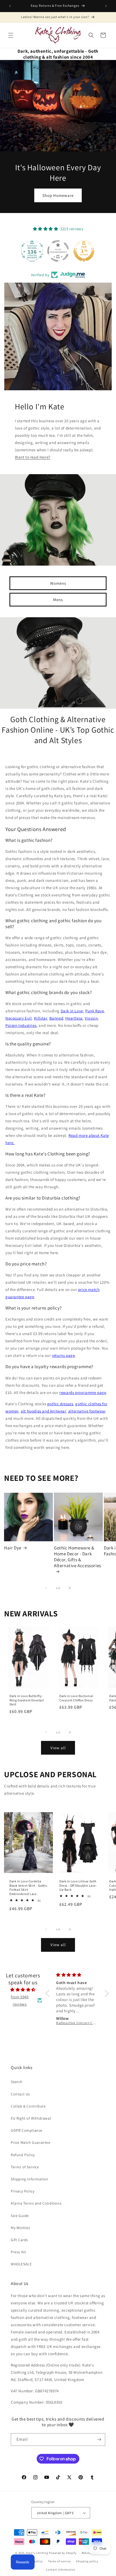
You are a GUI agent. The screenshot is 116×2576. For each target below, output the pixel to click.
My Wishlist (21, 2228)
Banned (56, 1018)
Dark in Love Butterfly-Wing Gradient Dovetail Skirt (27, 1700)
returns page (63, 1355)
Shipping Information (30, 2179)
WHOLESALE (21, 2264)
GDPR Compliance (27, 2130)
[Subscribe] (99, 2440)
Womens (58, 583)
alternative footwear (87, 1411)
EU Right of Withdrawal (31, 2118)
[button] (11, 35)
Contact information (60, 2570)
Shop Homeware (58, 195)
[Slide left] (46, 1588)
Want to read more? (33, 457)
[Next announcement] (106, 6)
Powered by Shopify (63, 2553)
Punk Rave (95, 1011)
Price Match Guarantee (31, 2142)
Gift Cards (19, 2240)
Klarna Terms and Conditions (36, 2203)
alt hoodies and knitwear (43, 1411)
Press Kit (18, 2252)
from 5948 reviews (20, 2000)
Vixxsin (91, 1018)
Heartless (74, 1018)
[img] (23, 1990)
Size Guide (20, 2216)
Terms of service (59, 2561)
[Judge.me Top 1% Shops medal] (84, 251)
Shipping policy (87, 2561)
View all (58, 1748)
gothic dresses (60, 1404)
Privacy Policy (23, 2191)
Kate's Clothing (37, 2553)
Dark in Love (72, 1011)
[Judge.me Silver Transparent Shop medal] (58, 251)
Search (17, 2082)
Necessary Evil (18, 1018)
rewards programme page (83, 1392)
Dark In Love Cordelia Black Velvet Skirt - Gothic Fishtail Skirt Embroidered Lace (28, 1887)
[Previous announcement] (10, 6)
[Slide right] (70, 1588)
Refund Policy (23, 2155)
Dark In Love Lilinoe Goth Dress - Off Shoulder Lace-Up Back (78, 1885)
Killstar (41, 1018)
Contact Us (20, 2094)
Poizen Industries (21, 1025)
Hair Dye (13, 1548)
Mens (58, 599)
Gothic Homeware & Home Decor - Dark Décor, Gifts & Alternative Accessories (78, 1557)
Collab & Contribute (28, 2106)
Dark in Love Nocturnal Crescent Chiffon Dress (76, 1698)
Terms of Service (25, 2167)
